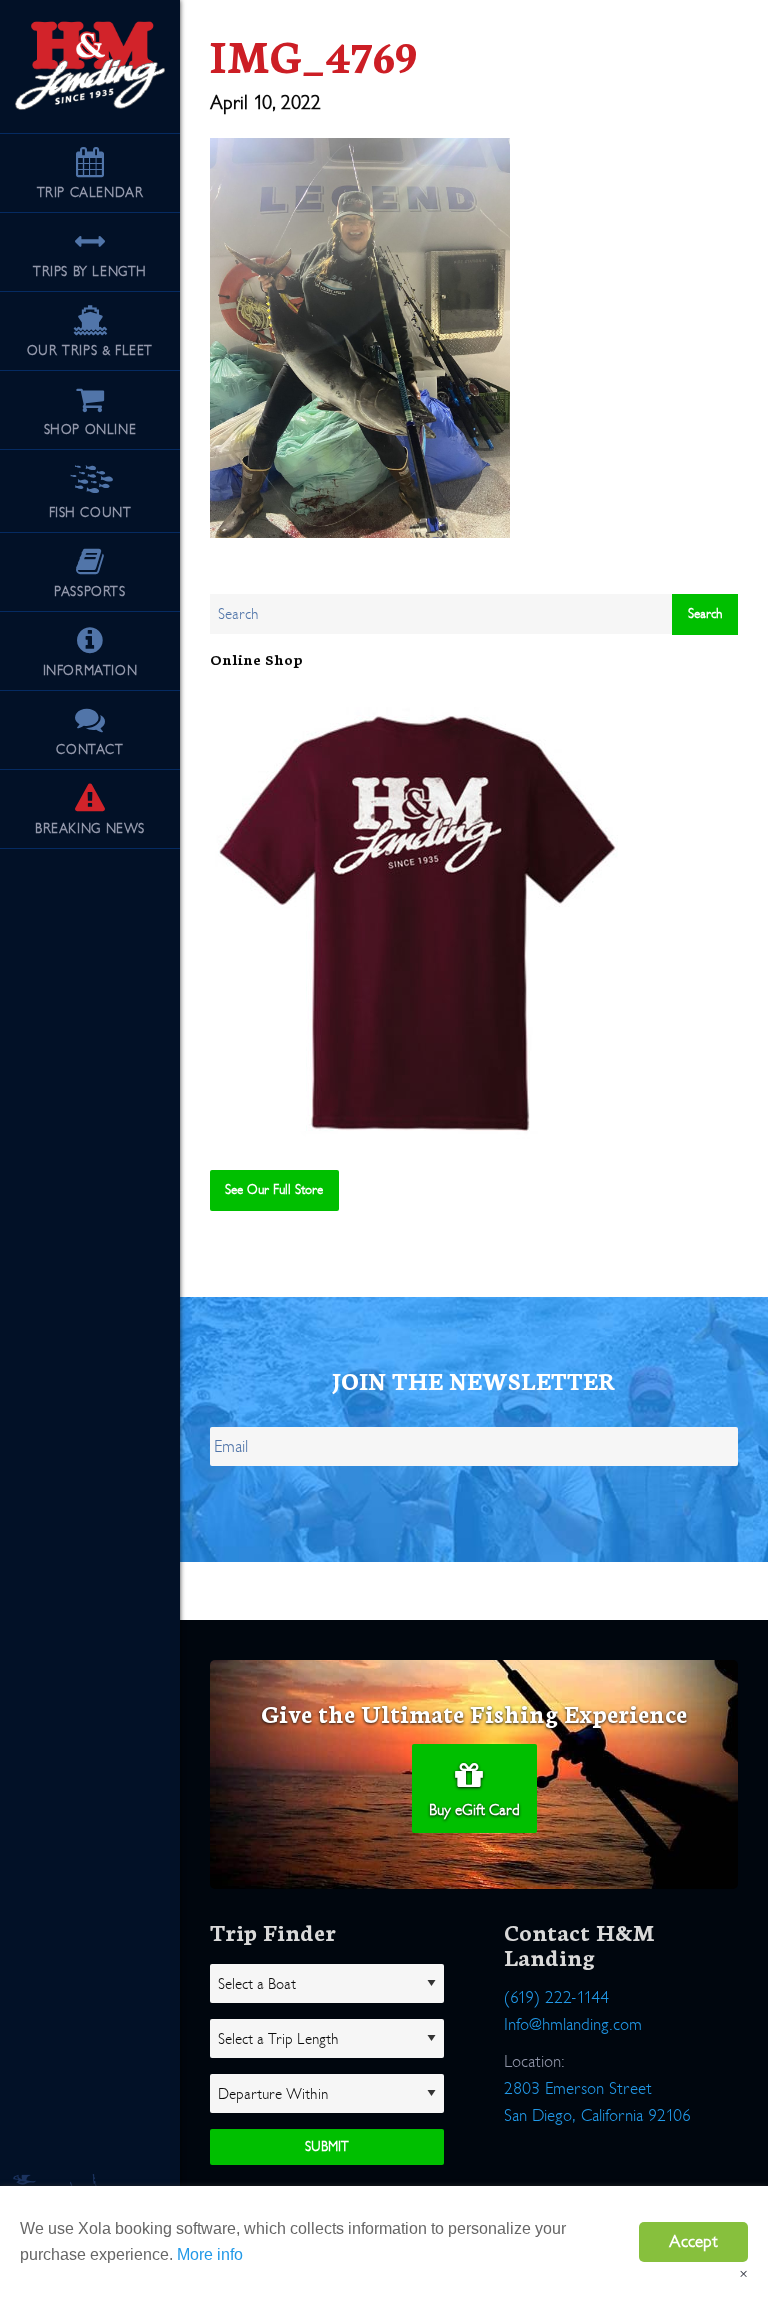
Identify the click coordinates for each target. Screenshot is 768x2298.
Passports (89, 591)
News (90, 828)
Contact (89, 749)
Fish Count (90, 512)
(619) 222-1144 (556, 1997)
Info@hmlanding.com (573, 2024)
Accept (693, 2241)
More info (210, 2254)
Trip (90, 192)
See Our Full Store (274, 1189)
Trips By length (90, 271)
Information (90, 670)
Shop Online (90, 429)
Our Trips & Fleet (90, 350)
